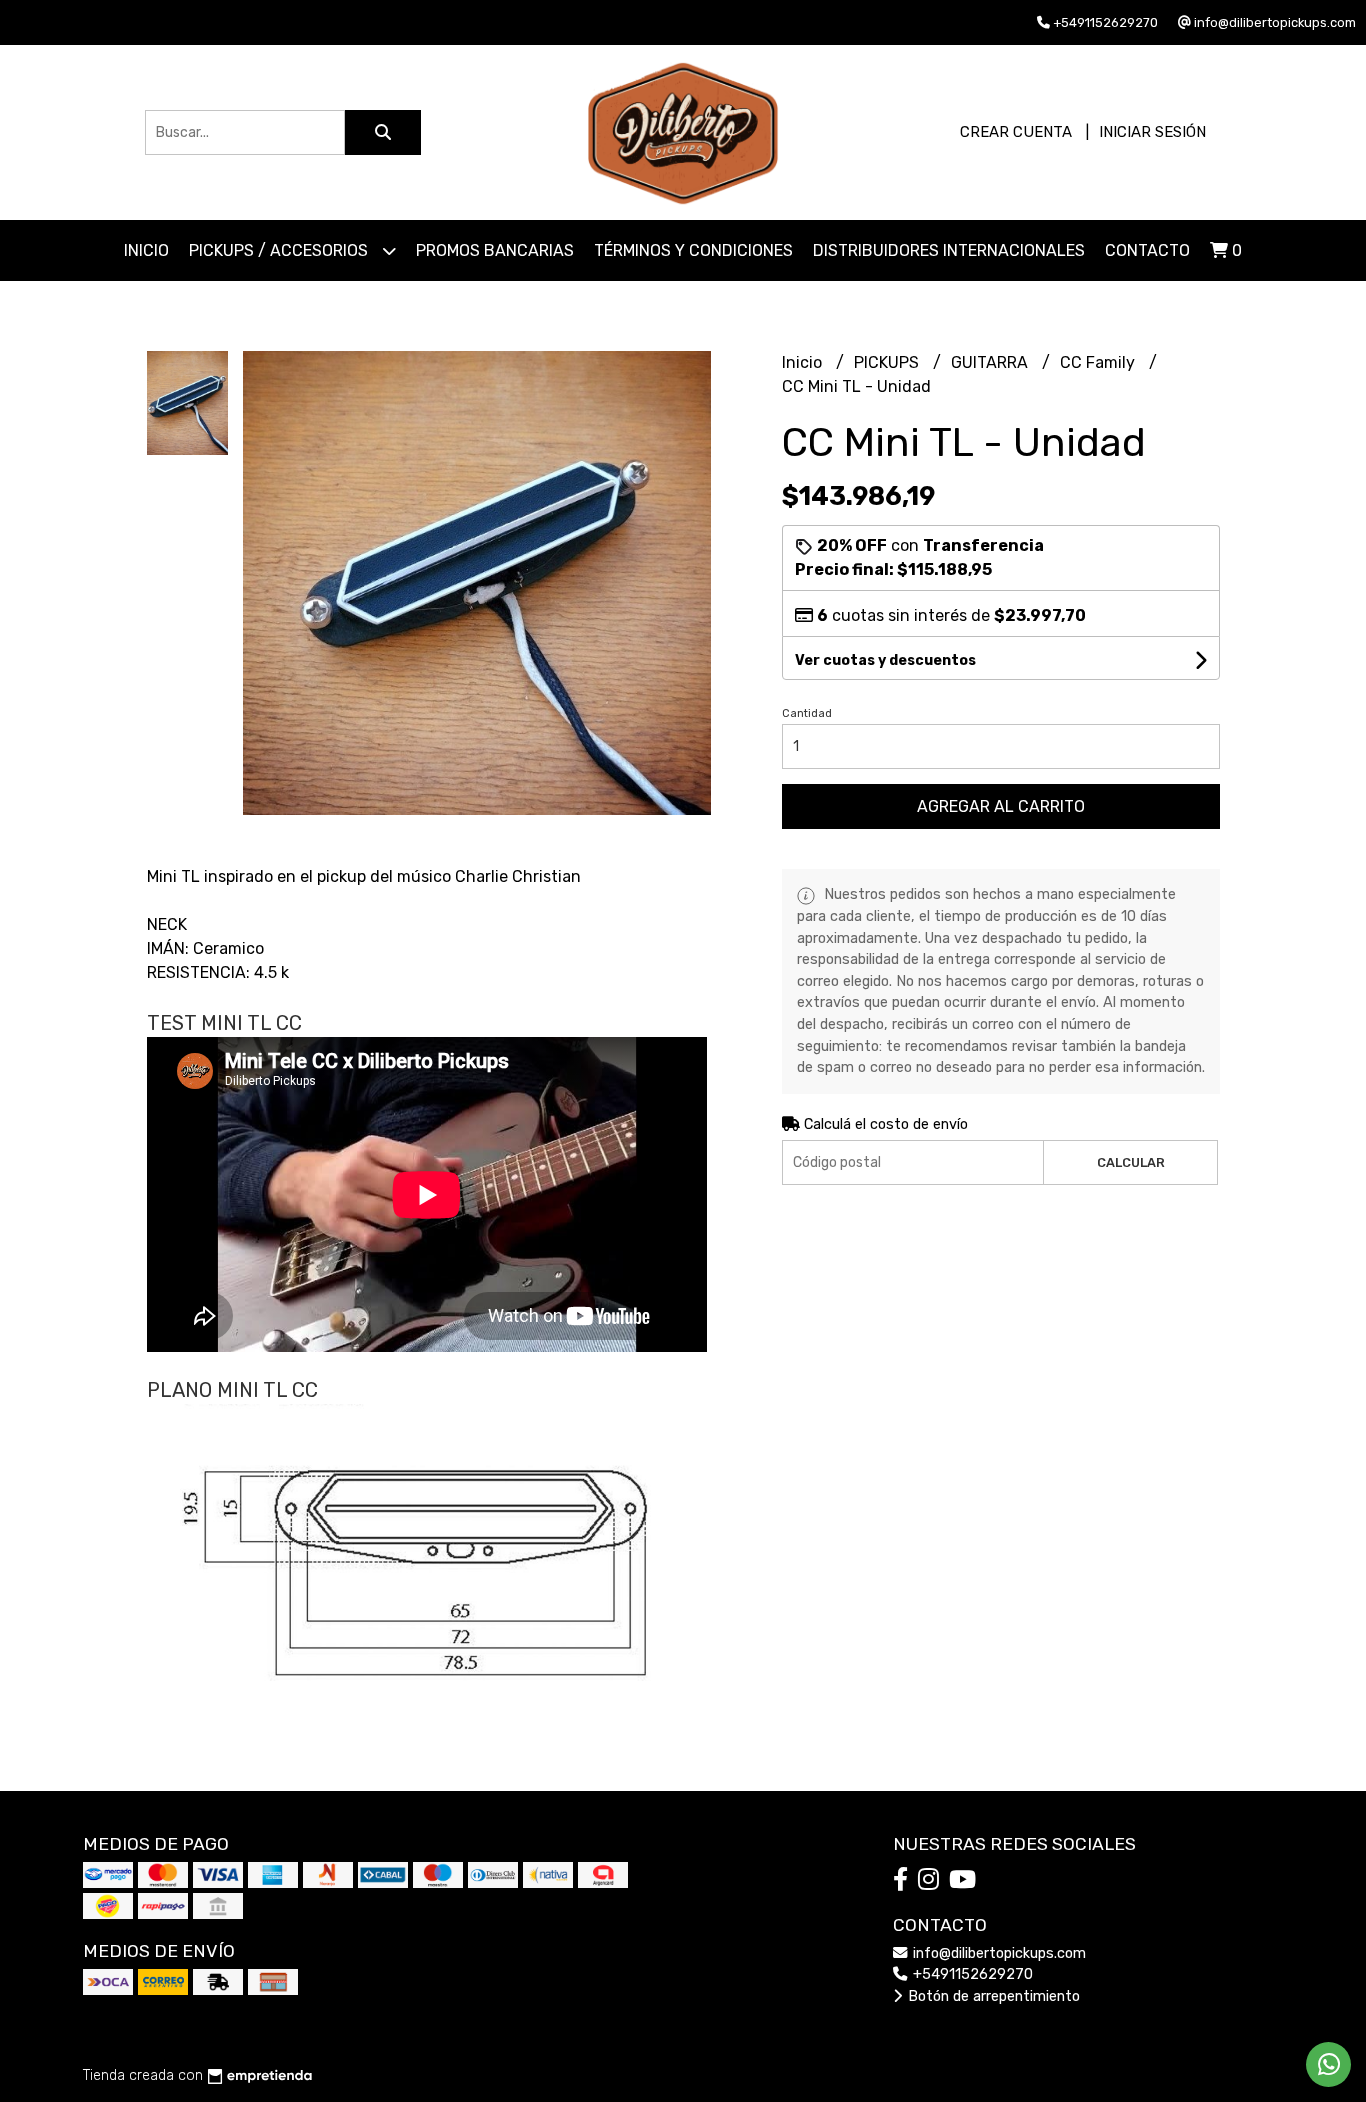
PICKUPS (888, 362)
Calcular (1131, 1162)
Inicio (146, 250)
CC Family (1099, 362)
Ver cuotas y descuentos (885, 660)
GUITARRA (991, 362)
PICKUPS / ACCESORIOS (280, 250)
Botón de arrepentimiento (992, 1996)
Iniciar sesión (1152, 132)
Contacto (1147, 250)
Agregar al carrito (1001, 806)
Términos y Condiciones (693, 250)
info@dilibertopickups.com (997, 1953)
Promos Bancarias (495, 250)
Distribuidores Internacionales (949, 250)
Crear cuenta (1016, 132)
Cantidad (807, 713)
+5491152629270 (971, 1974)
